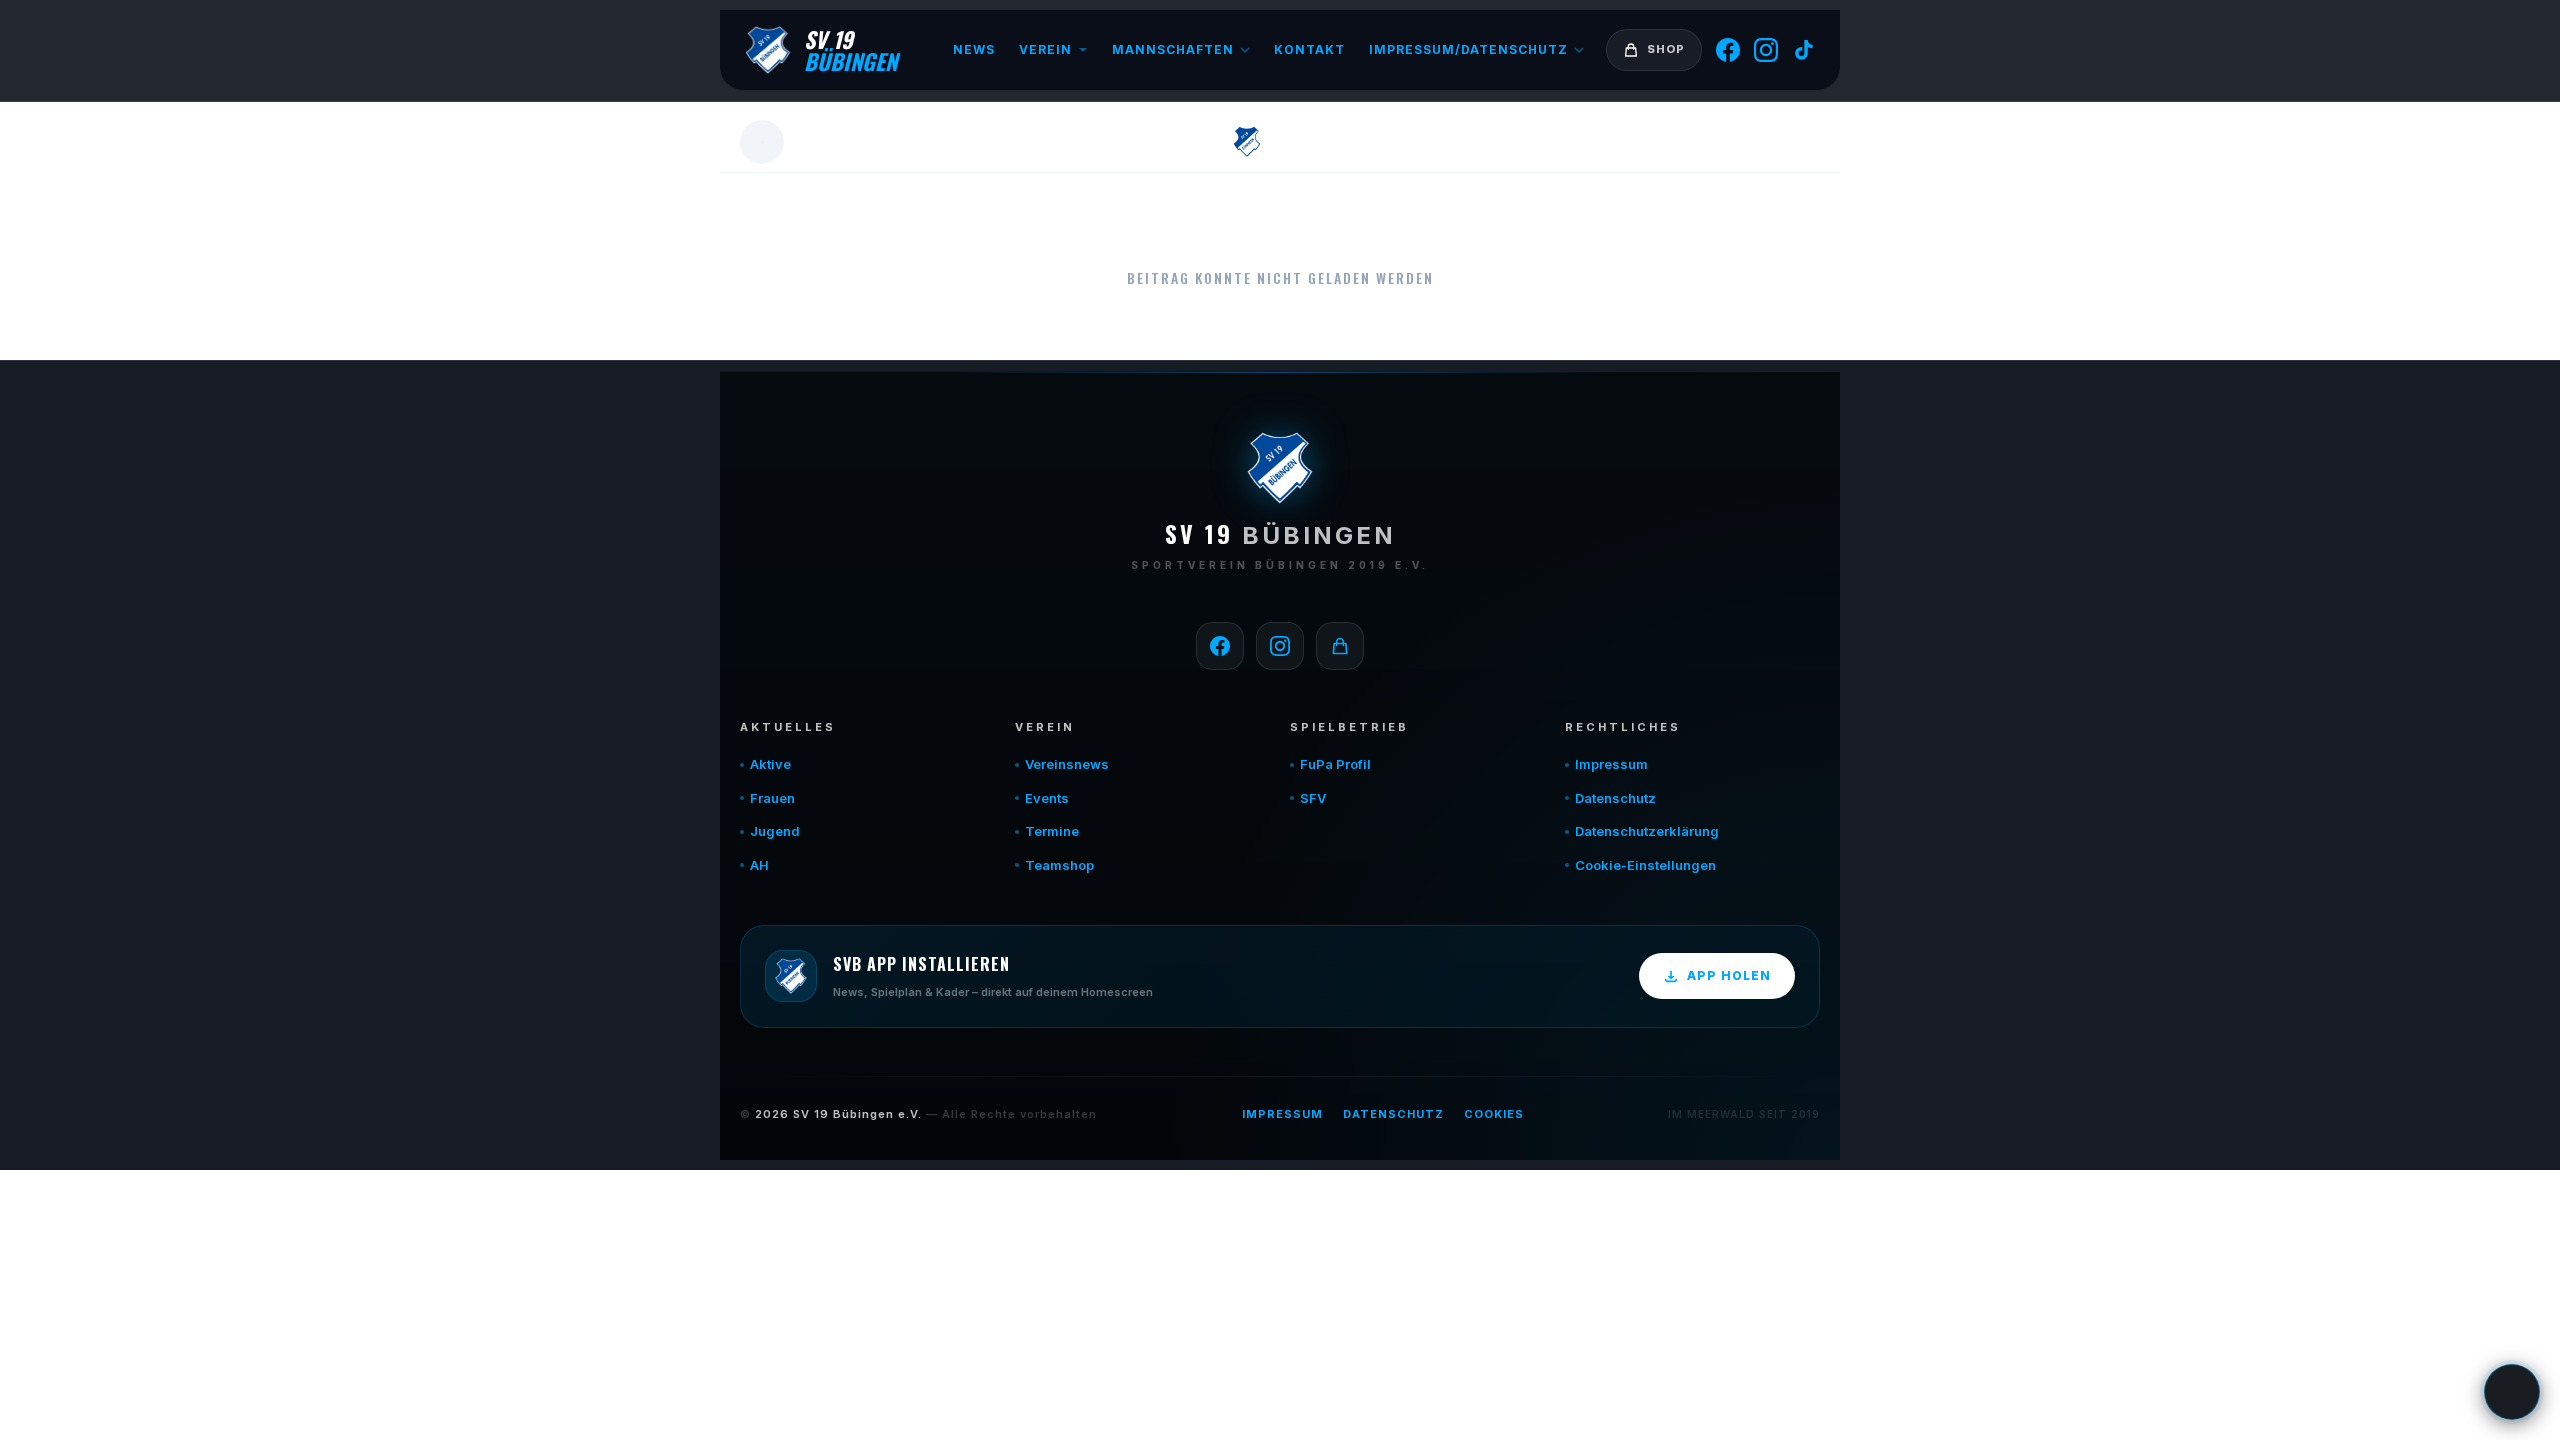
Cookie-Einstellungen (1645, 865)
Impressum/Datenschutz (1468, 49)
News (974, 49)
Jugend (775, 831)
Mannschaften (1173, 49)
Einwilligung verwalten (2512, 1392)
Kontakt (1309, 49)
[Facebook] (1728, 50)
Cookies (1494, 1114)
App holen (1729, 975)
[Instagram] (1766, 50)
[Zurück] (762, 142)
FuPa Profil (1335, 764)
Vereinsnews (1067, 764)
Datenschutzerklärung (1647, 831)
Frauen (772, 798)
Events (1047, 798)
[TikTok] (1804, 50)
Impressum (1611, 764)
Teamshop (1059, 865)
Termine (1052, 831)
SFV (1313, 798)
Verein (1045, 49)
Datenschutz (1615, 798)
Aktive (770, 764)
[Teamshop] (1340, 646)
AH (759, 865)
